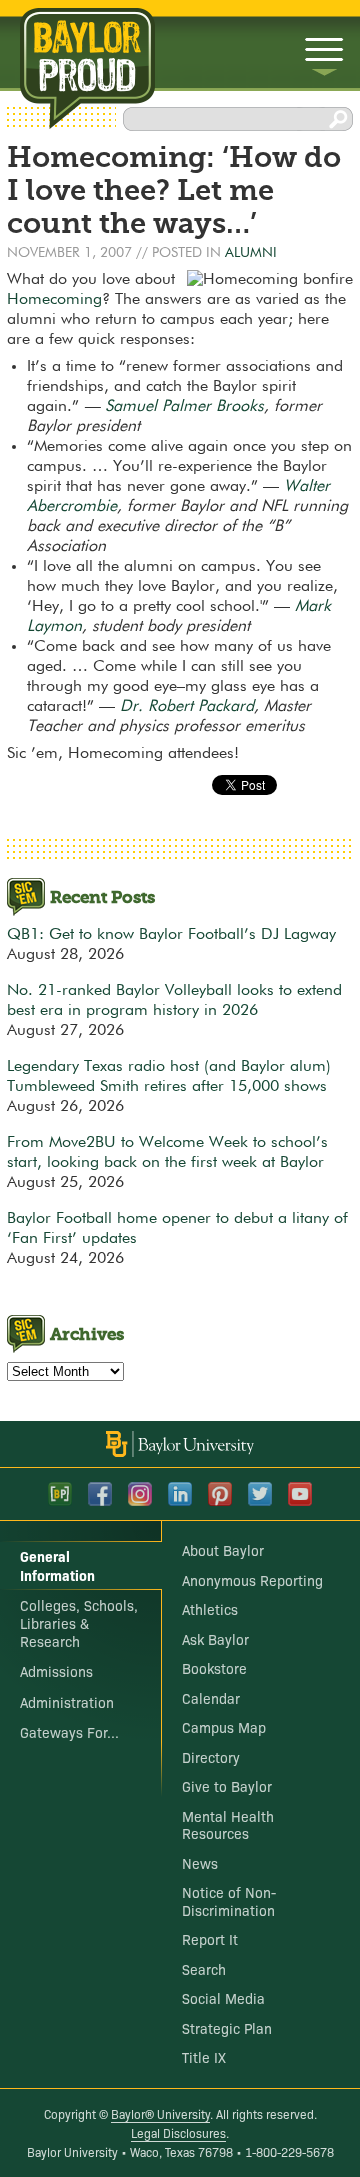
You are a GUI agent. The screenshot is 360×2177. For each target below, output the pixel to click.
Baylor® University (160, 2113)
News (200, 1863)
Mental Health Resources (228, 1825)
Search (204, 1969)
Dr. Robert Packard (187, 707)
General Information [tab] (57, 1565)
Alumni (251, 253)
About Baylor (223, 1550)
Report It (210, 1939)
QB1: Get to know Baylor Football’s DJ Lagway (171, 935)
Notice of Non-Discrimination (229, 1901)
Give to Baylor (227, 1786)
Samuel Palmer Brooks (184, 407)
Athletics (210, 1609)
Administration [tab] (67, 1702)
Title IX (204, 2057)
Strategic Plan (227, 2028)
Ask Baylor (215, 1639)
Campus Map (224, 1727)
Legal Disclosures (178, 2132)
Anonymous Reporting (252, 1580)
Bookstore (214, 1668)
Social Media (223, 1998)
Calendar (211, 1698)
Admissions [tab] (56, 1671)
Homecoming (54, 300)
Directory (211, 1757)
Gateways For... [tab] (69, 1732)
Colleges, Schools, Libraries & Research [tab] (79, 1623)
